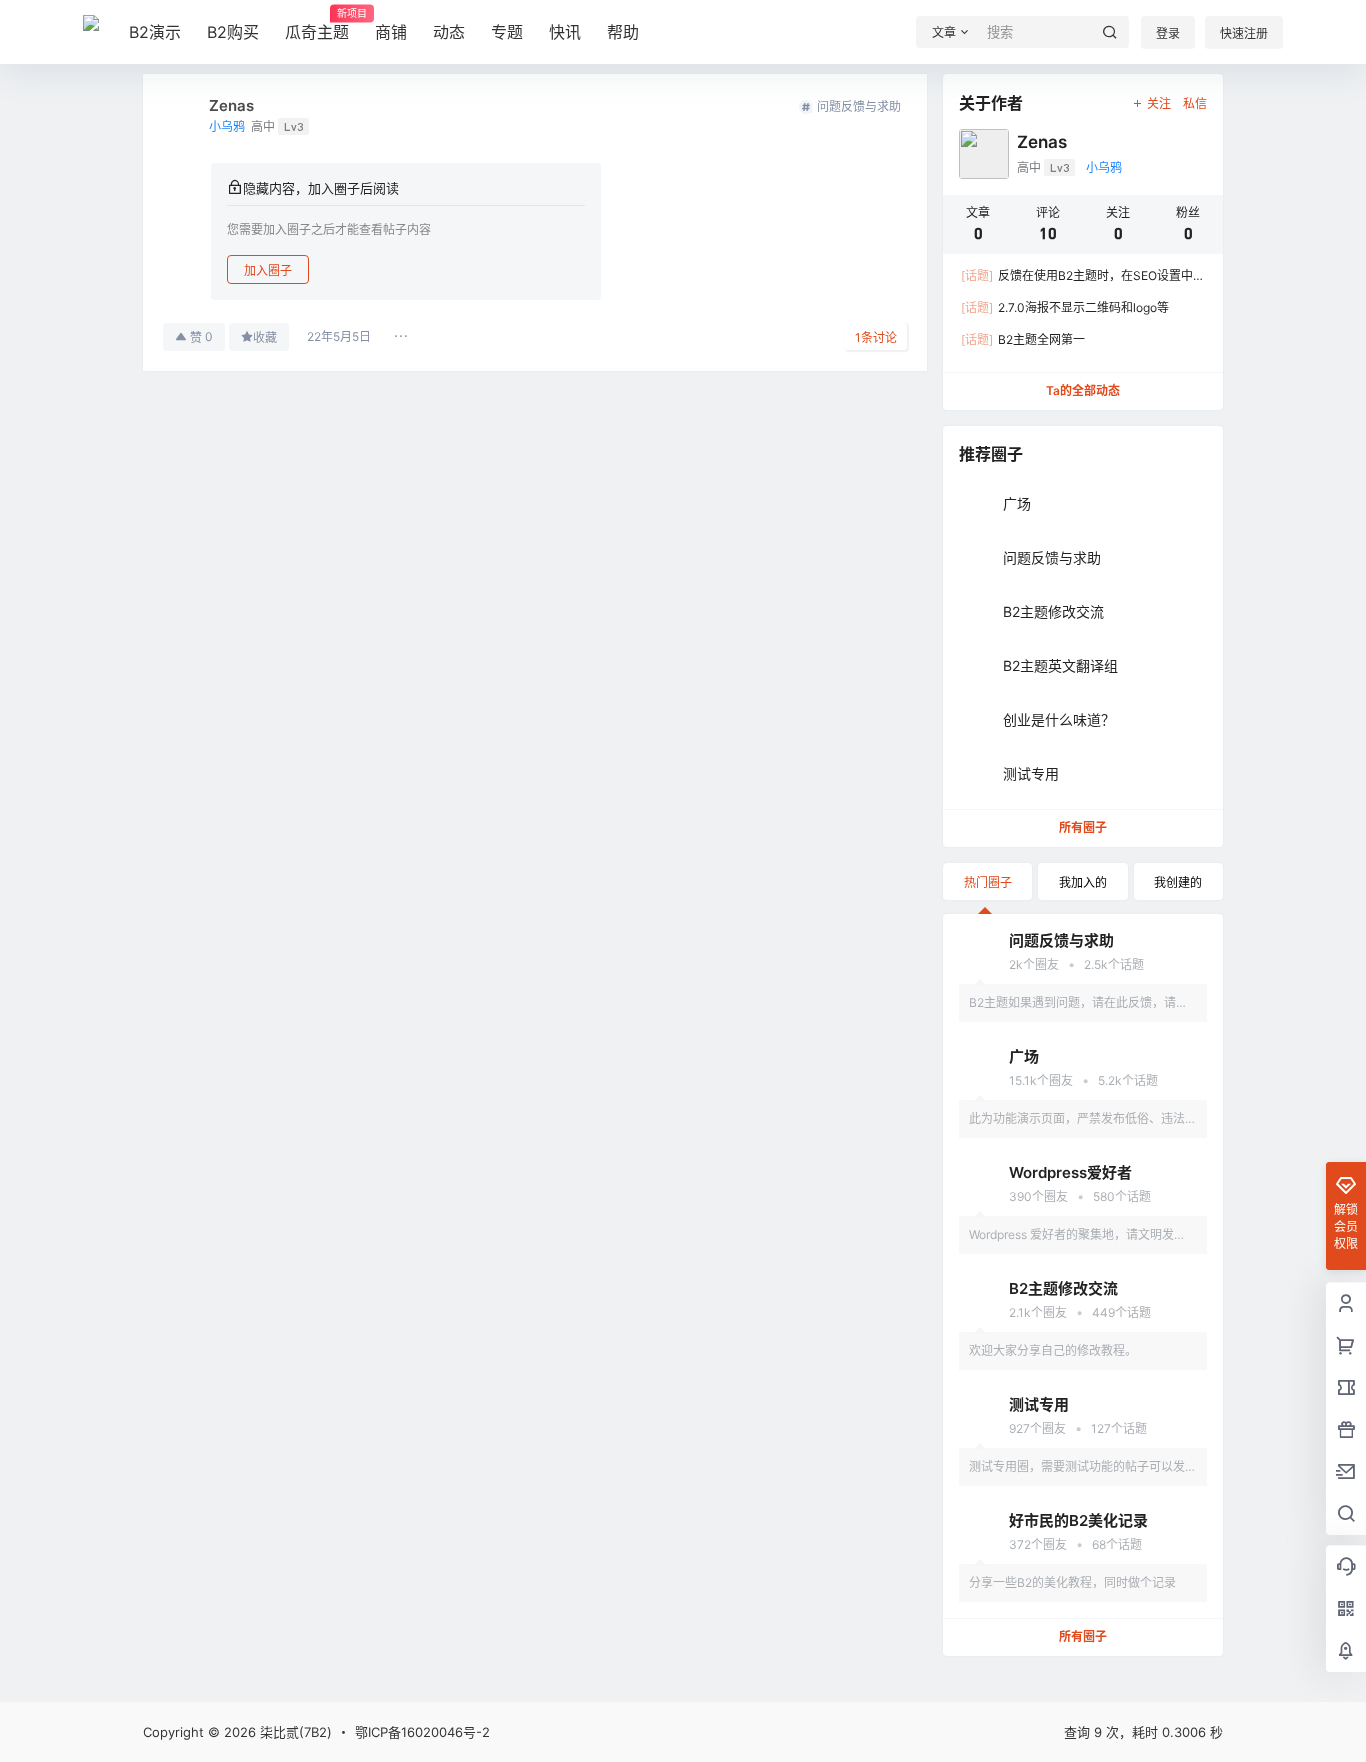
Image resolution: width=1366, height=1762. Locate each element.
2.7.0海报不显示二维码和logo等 (1065, 307)
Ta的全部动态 (1083, 390)
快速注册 (1244, 33)
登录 (1168, 33)
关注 (1159, 103)
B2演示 (155, 32)
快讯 (565, 32)
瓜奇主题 (317, 25)
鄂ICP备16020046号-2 (422, 1732)
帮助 (623, 32)
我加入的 (1083, 882)
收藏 (265, 337)
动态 (449, 32)
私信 (1195, 103)
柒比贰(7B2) (294, 1732)
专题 (507, 32)
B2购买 (233, 32)
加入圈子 (268, 270)
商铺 (391, 32)
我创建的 (1178, 882)
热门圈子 (988, 882)
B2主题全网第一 (1023, 339)
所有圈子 (1083, 827)
